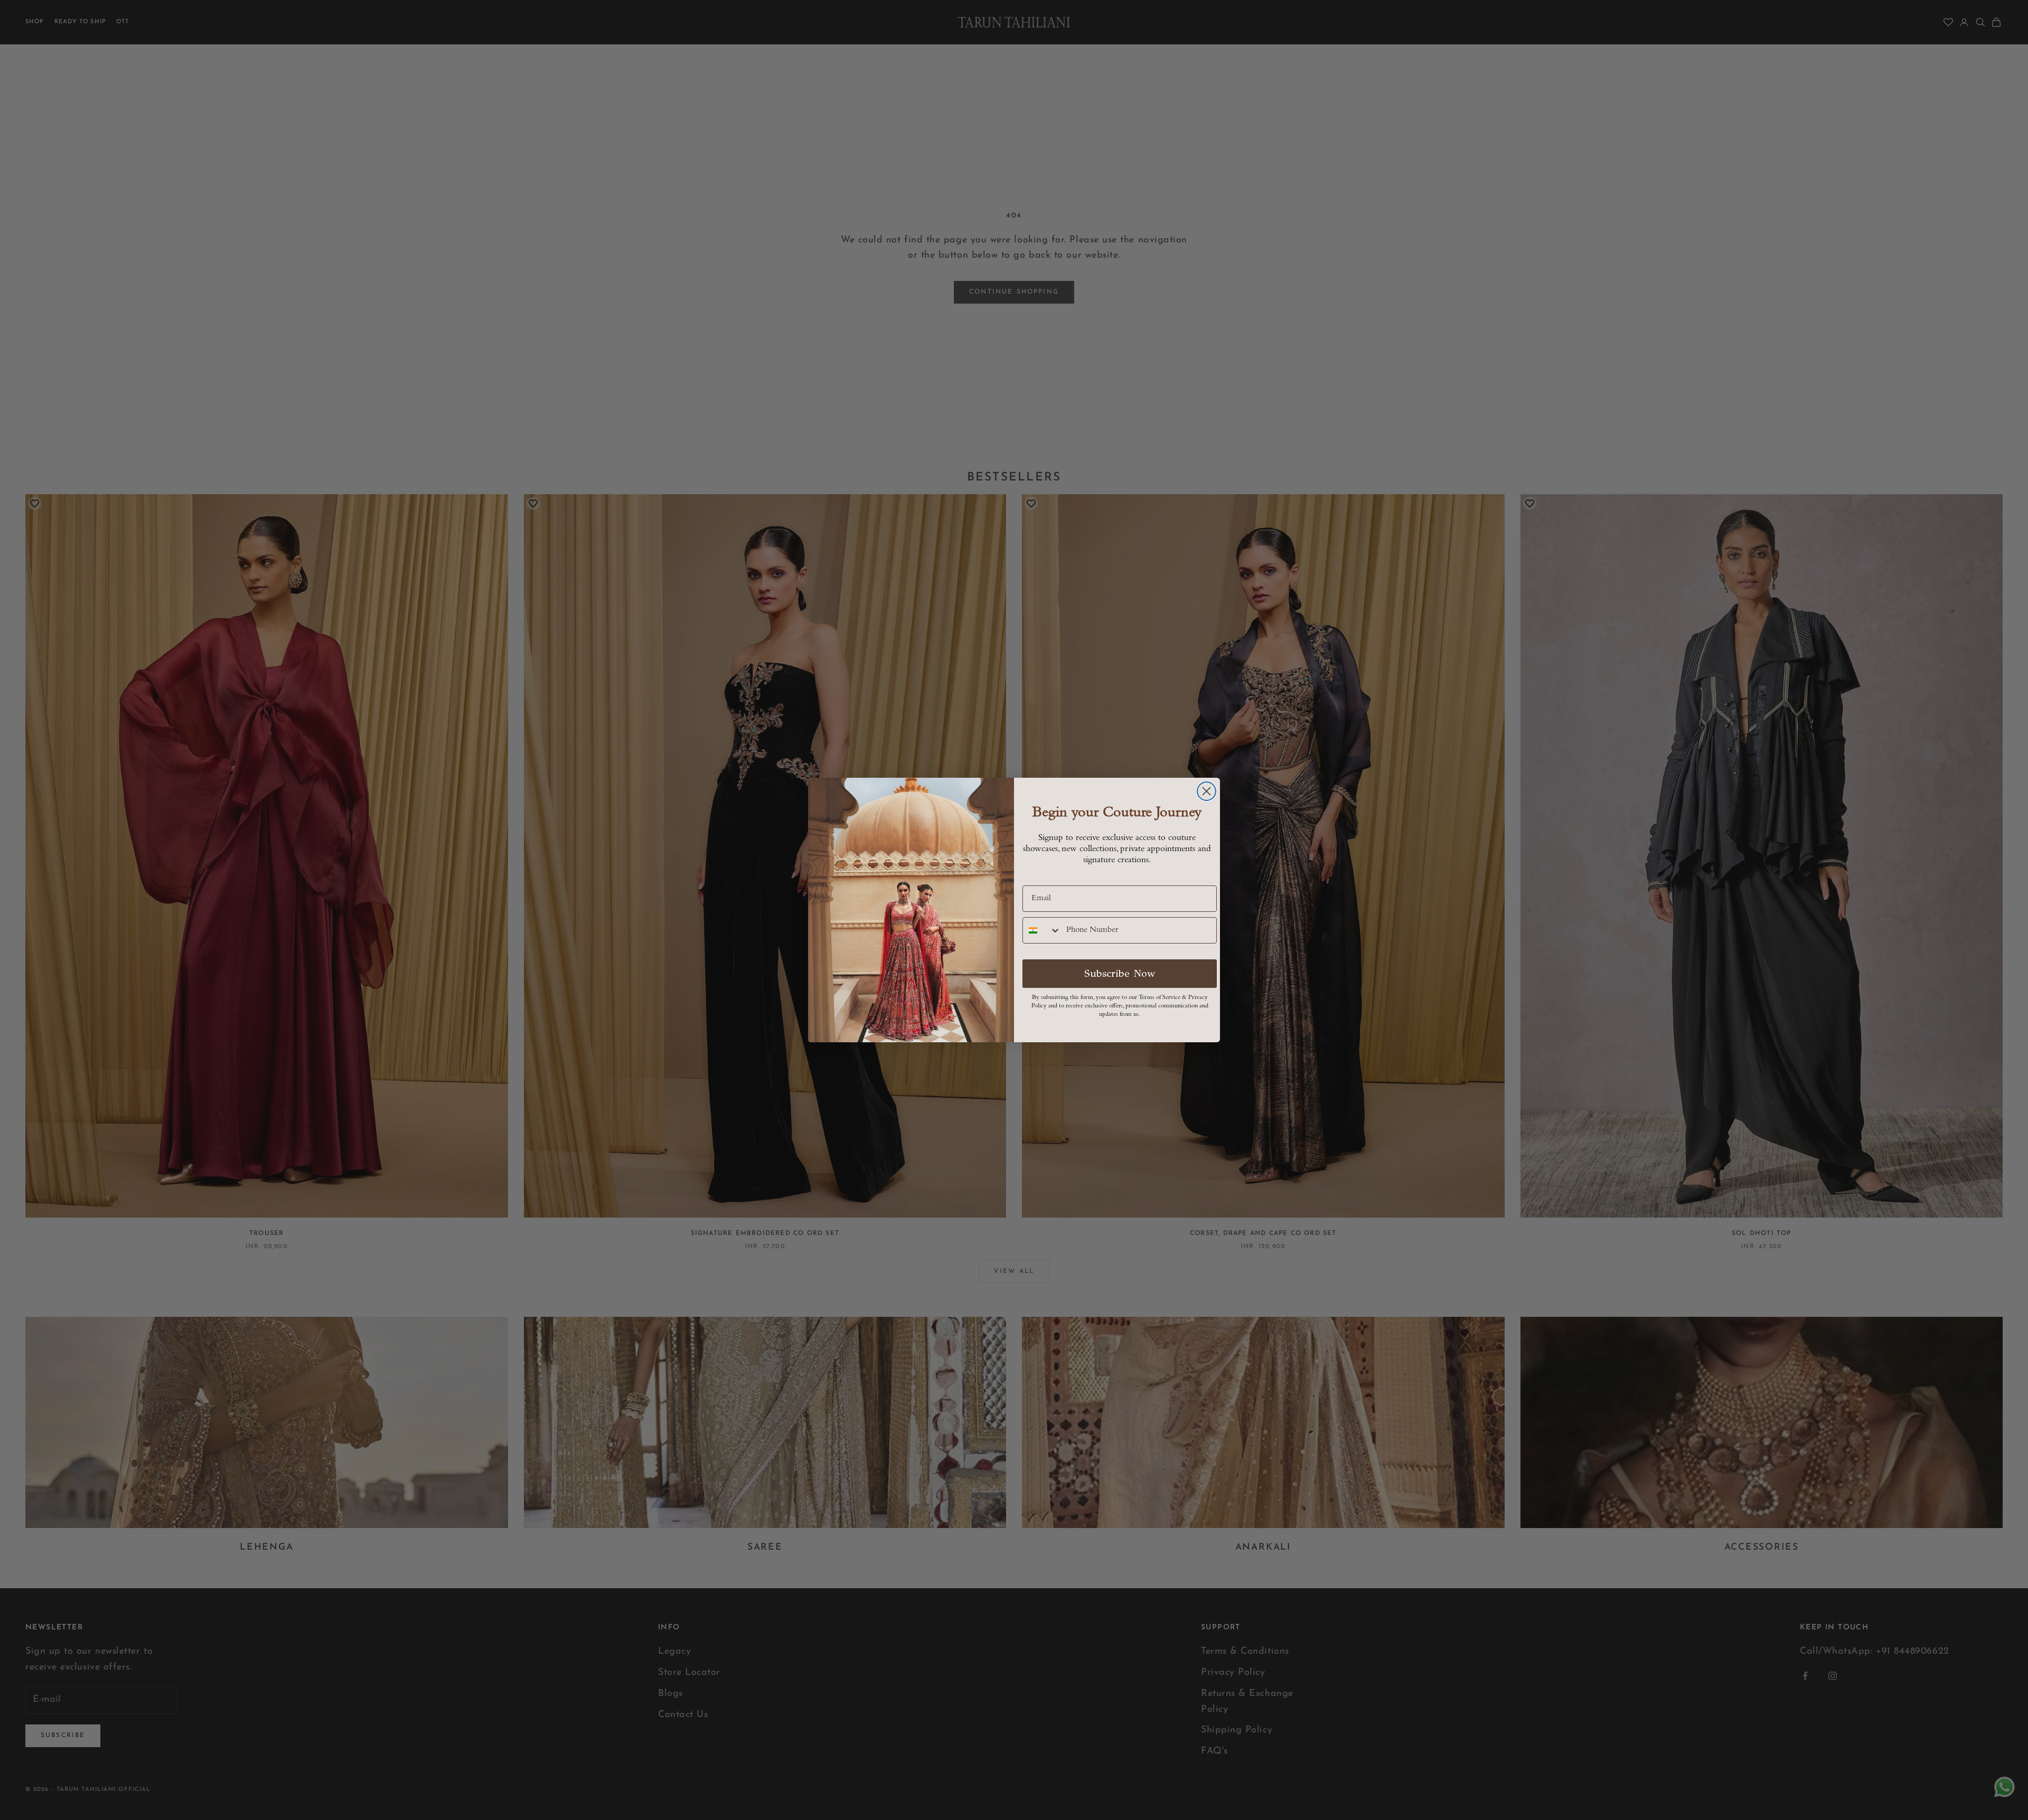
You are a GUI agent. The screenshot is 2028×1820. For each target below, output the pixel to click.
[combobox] (1042, 930)
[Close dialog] (1207, 791)
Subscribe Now (1120, 973)
